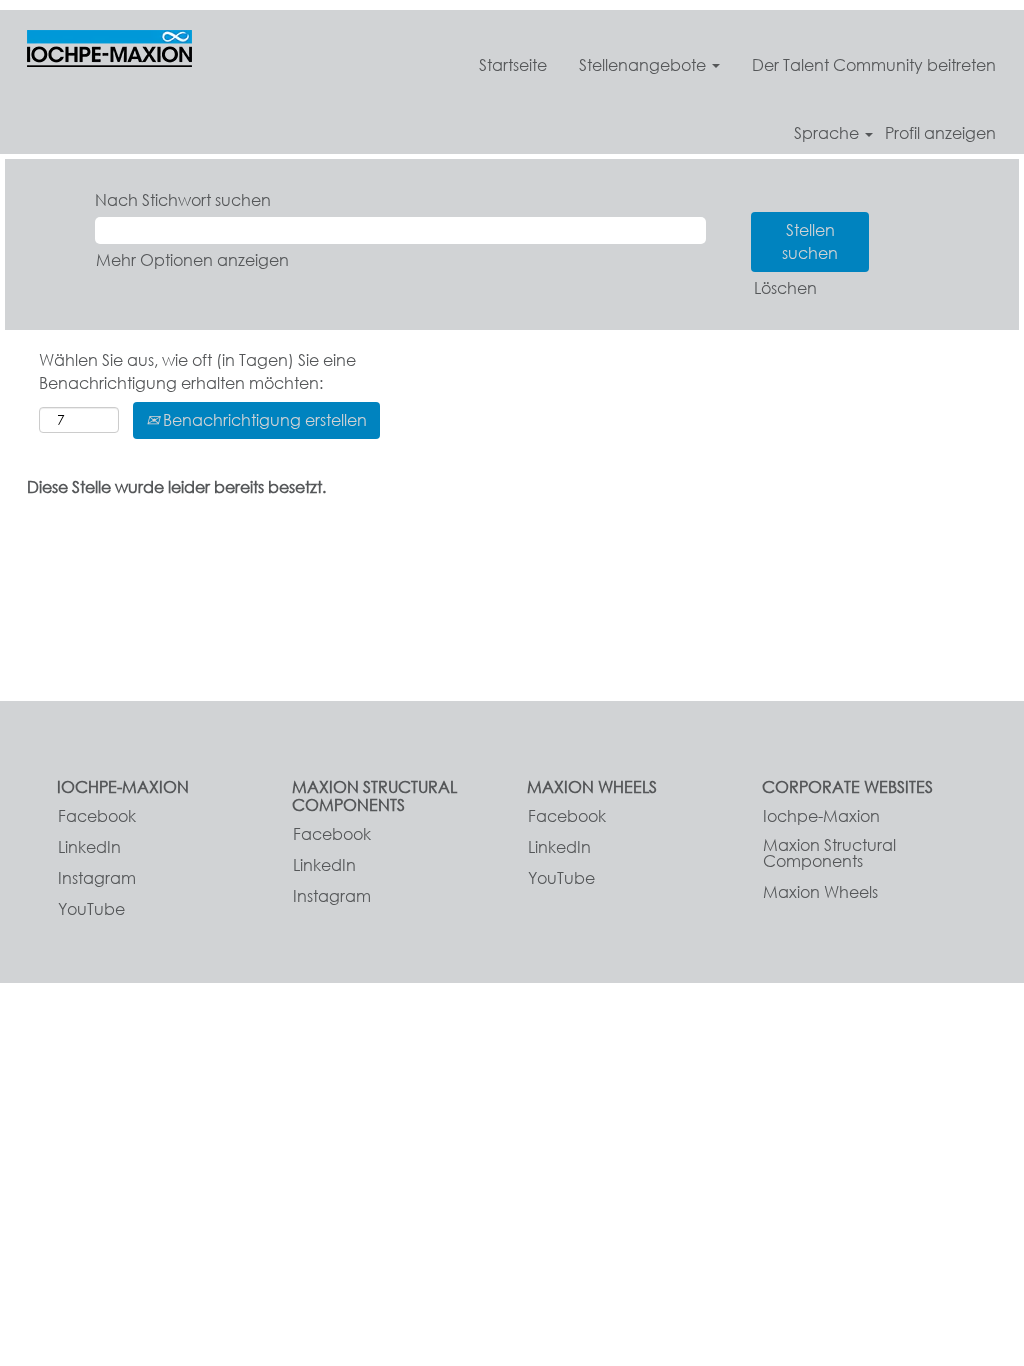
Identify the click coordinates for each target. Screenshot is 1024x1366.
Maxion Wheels (820, 892)
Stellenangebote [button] (644, 64)
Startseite (513, 64)
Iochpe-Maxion (821, 816)
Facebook (97, 816)
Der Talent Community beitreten (874, 64)
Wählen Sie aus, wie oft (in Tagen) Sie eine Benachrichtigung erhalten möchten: (197, 371)
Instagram (97, 878)
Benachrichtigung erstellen (263, 419)
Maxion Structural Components (829, 853)
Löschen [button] (785, 287)
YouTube (91, 909)
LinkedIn (89, 847)
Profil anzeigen (940, 133)
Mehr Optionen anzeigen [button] (192, 259)
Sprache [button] (828, 133)
